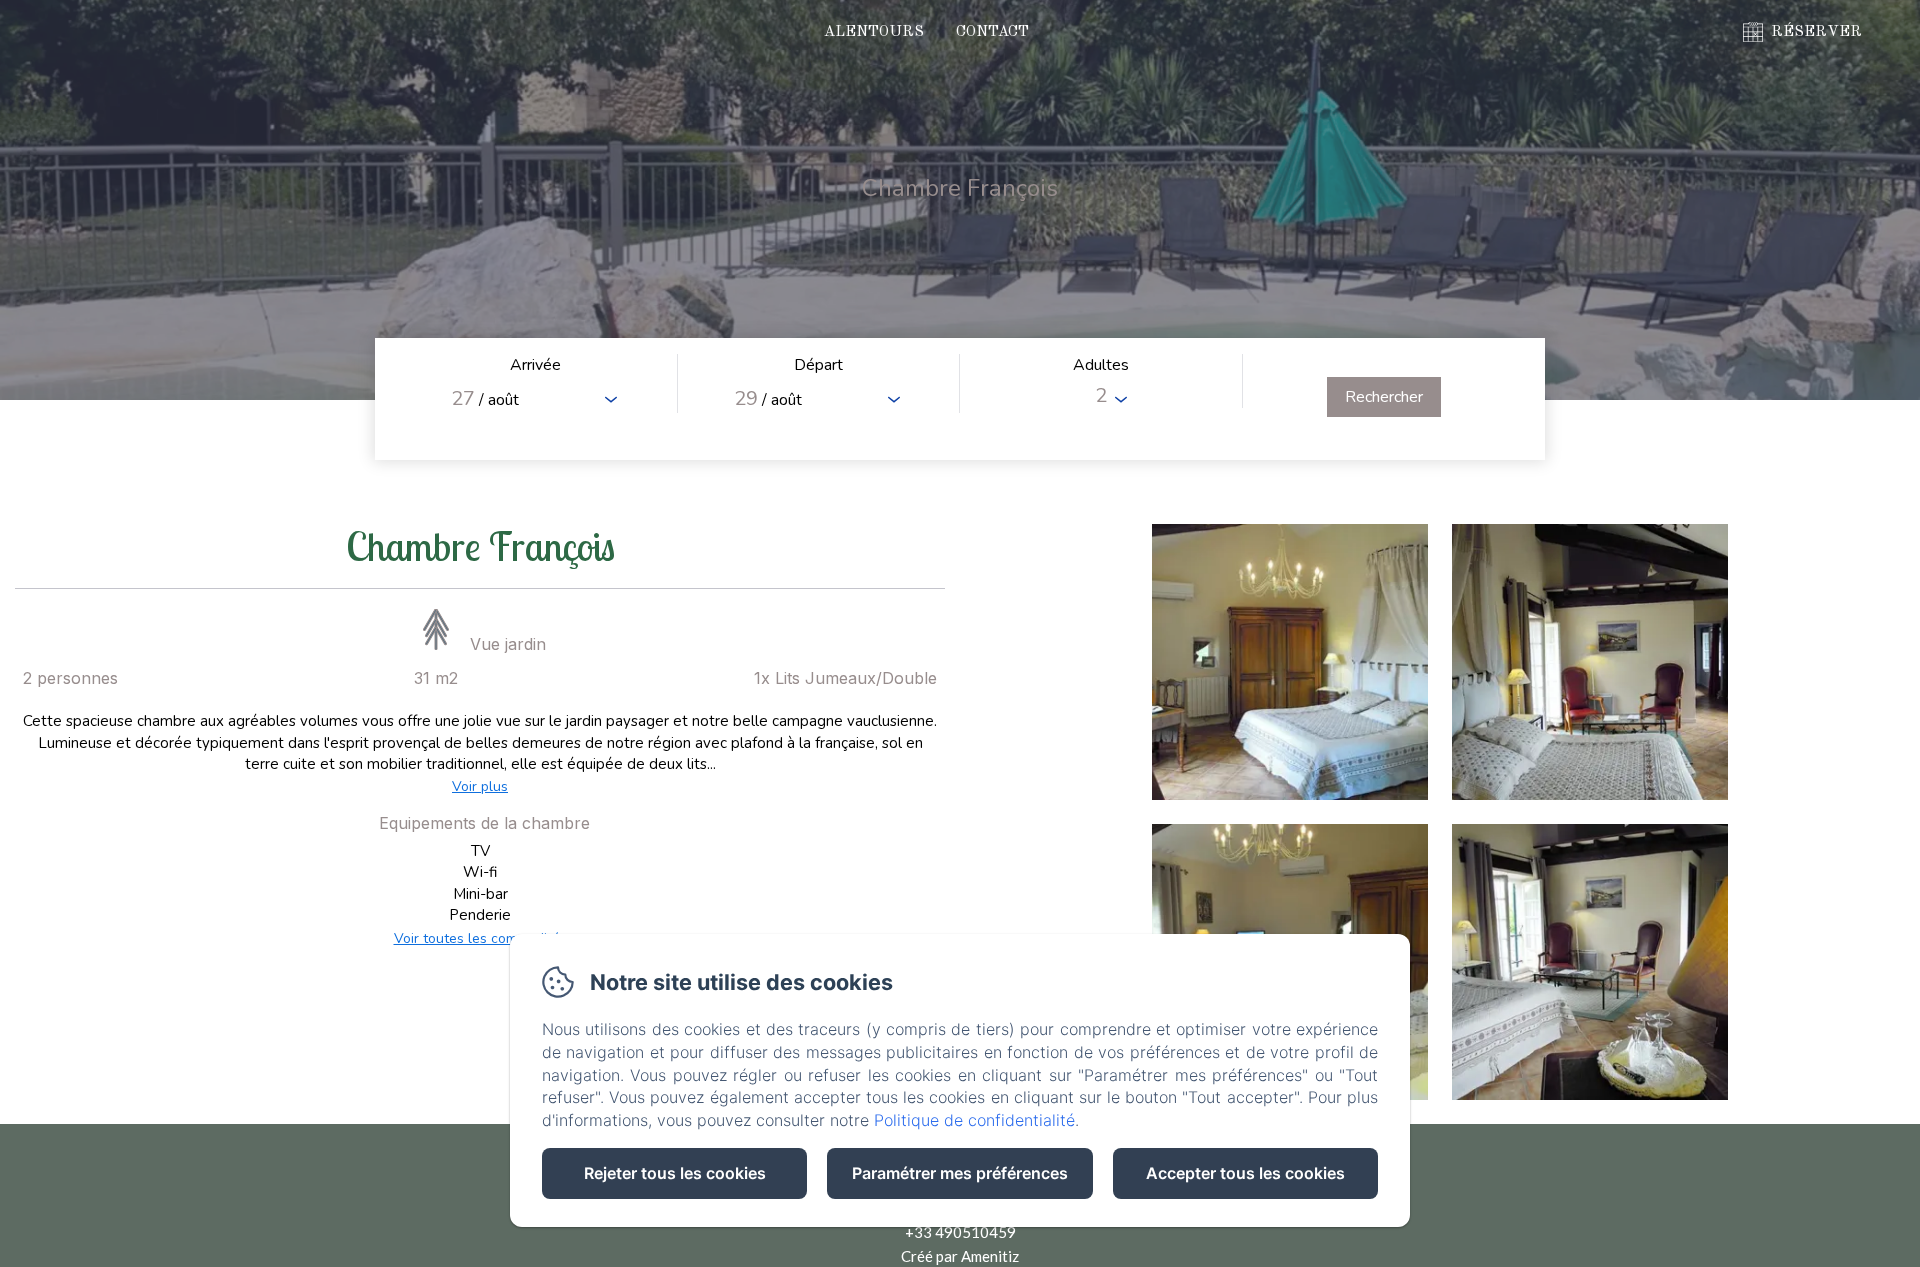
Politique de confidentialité (974, 1120)
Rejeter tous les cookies (675, 1173)
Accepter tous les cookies (1245, 1173)
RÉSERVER (1816, 32)
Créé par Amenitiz (960, 1256)
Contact (992, 32)
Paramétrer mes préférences (960, 1173)
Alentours (874, 32)
